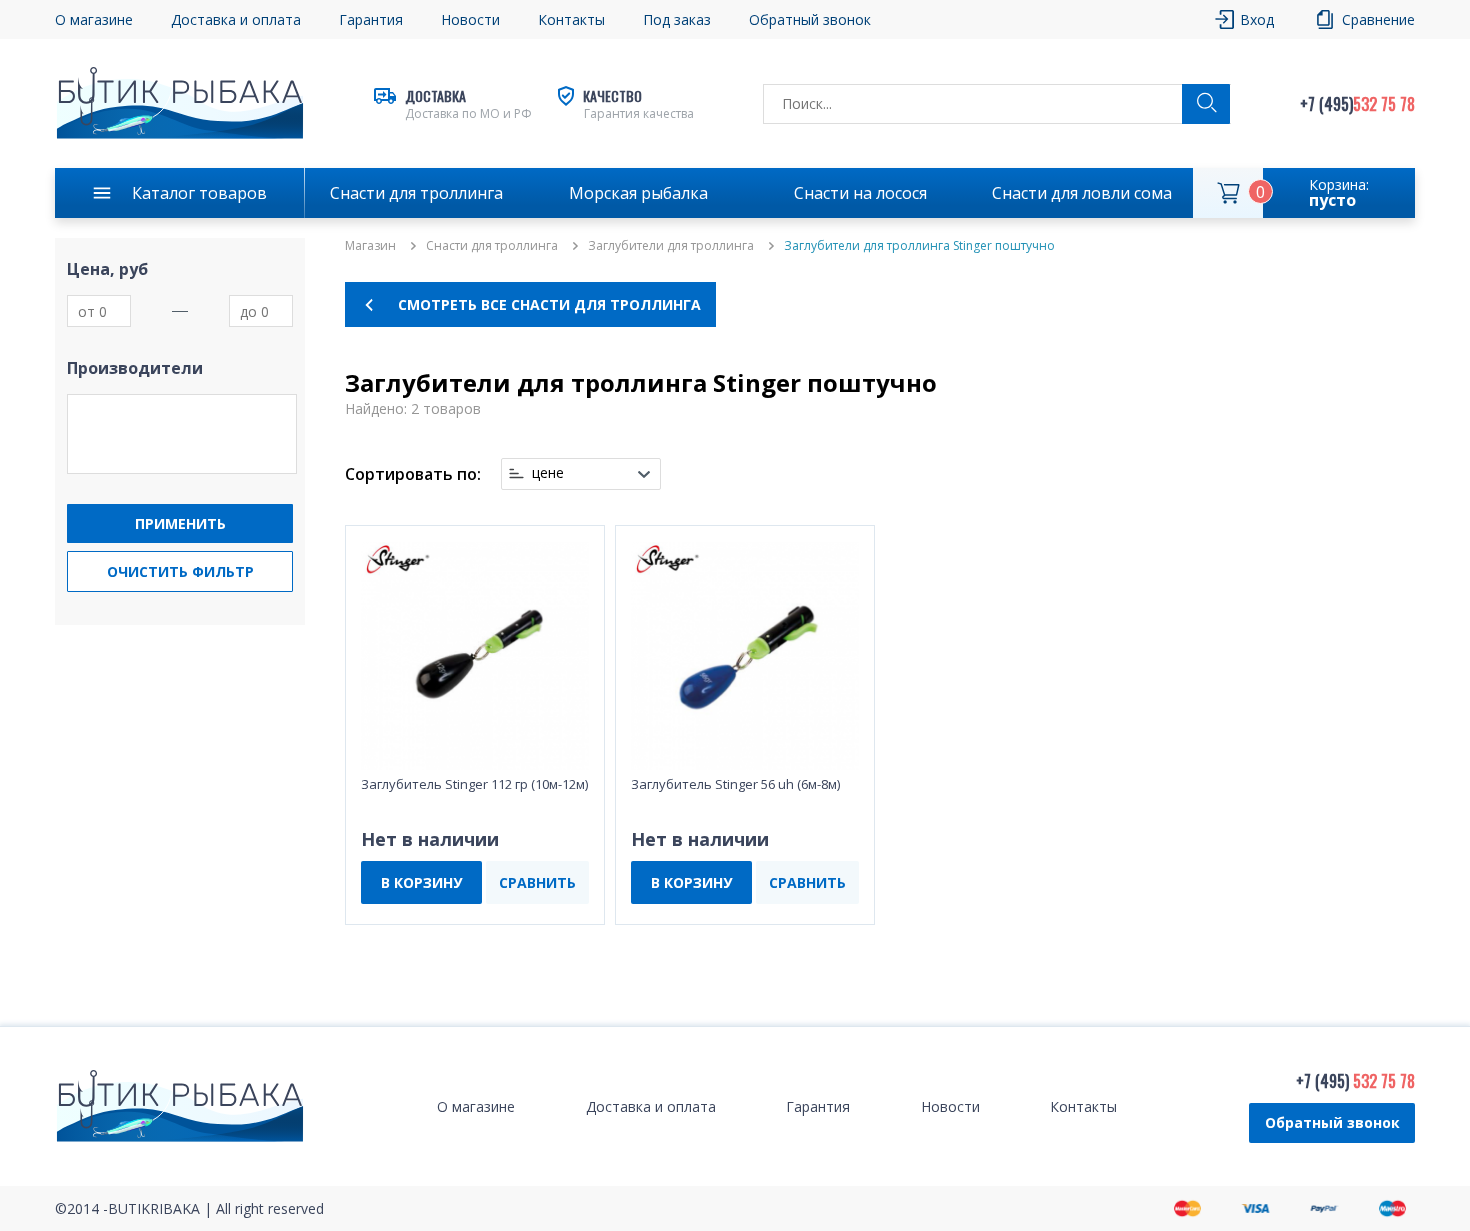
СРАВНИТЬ (537, 882)
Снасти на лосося (860, 193)
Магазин (370, 246)
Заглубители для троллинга (671, 246)
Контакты (571, 19)
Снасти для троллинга (416, 193)
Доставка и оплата (236, 19)
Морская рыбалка (638, 193)
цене (548, 473)
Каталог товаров (199, 193)
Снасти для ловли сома (1082, 193)
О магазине (94, 19)
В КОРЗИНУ (421, 882)
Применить (180, 523)
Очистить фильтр (180, 571)
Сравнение (1378, 19)
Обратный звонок (1332, 1122)
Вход (1257, 19)
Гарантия (371, 19)
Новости (470, 19)
